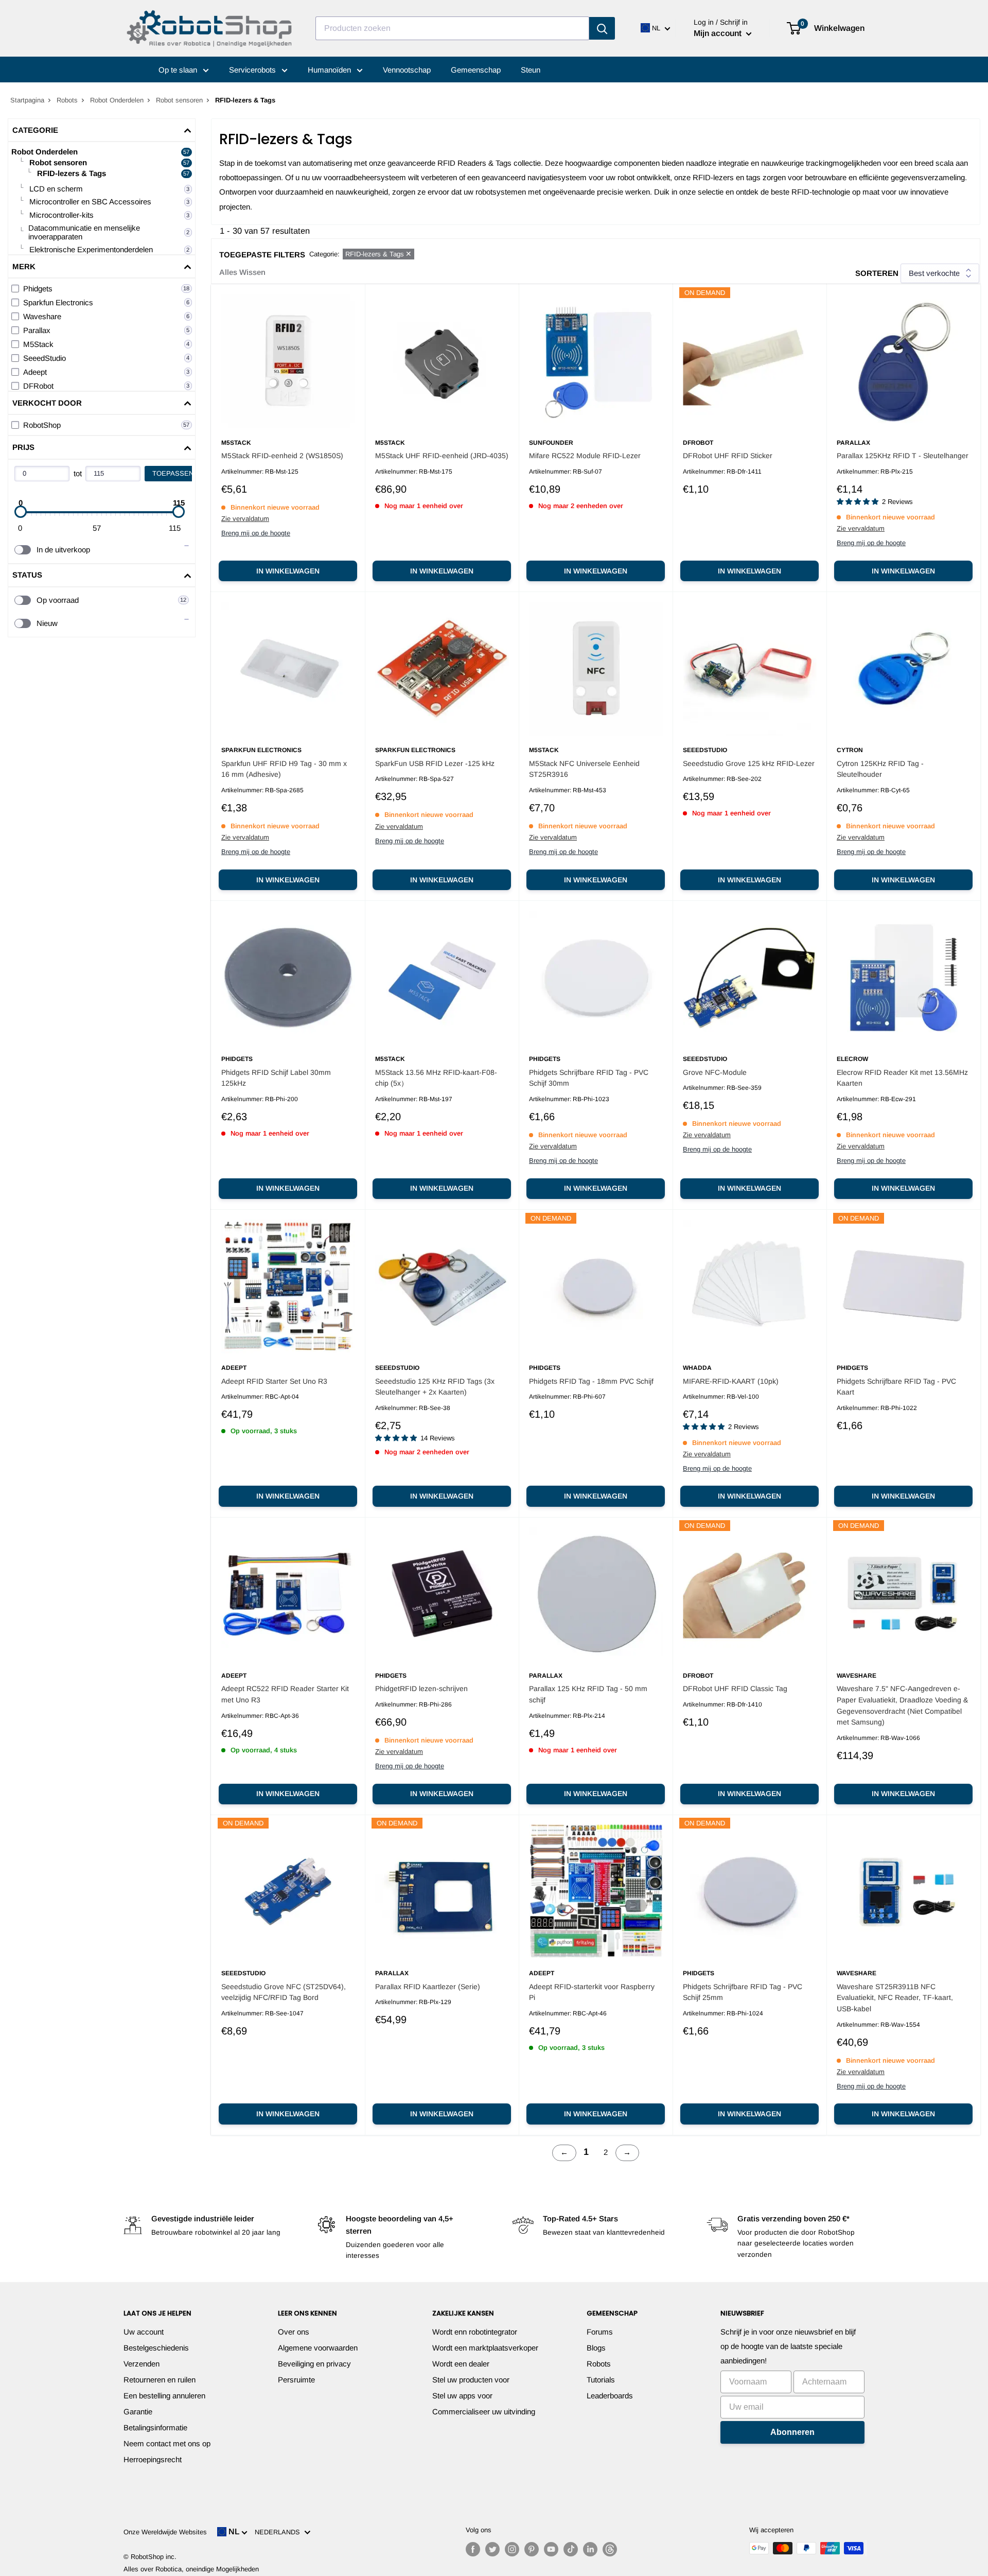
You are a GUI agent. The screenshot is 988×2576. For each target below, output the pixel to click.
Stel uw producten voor (471, 2380)
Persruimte (296, 2380)
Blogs (596, 2348)
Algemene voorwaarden (318, 2348)
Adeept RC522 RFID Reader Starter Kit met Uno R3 (285, 1694)
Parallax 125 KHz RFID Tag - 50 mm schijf (588, 1694)
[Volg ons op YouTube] (551, 2549)
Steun (531, 70)
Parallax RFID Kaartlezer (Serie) (428, 1987)
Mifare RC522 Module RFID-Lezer (585, 456)
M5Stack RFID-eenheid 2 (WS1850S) (282, 456)
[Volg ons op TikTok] (571, 2549)
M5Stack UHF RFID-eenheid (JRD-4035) (442, 456)
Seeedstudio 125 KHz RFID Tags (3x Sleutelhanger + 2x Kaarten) (435, 1387)
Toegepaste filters (262, 255)
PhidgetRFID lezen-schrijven (421, 1689)
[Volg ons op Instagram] (512, 2549)
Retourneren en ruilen (160, 2380)
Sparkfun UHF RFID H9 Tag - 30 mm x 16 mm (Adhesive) (284, 769)
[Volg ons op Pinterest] (532, 2549)
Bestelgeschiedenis (156, 2348)
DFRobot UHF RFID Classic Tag (735, 1689)
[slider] (21, 512)
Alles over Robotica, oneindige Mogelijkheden (191, 2569)
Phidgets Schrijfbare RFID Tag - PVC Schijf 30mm (589, 1078)
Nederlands (279, 2532)
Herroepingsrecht (153, 2459)
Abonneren (792, 2432)
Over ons (294, 2332)
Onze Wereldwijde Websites (165, 2532)
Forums (600, 2332)
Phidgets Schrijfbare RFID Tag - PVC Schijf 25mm (743, 1992)
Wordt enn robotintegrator (475, 2332)
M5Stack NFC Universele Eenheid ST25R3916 (584, 769)
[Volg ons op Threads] (610, 2549)
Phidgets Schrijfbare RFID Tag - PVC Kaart (896, 1387)
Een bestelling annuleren (164, 2396)
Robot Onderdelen (117, 100)
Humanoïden (330, 70)
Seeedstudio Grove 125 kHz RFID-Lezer (749, 763)
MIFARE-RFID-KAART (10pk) (731, 1381)
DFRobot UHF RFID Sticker (728, 456)
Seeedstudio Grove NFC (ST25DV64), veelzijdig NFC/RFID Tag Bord (284, 1992)
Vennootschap (407, 70)
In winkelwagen (288, 571)
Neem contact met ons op (167, 2443)
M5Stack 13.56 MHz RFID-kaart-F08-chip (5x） (436, 1078)
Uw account (144, 2332)
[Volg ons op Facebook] (473, 2549)
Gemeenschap (476, 70)
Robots (67, 100)
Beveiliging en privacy (314, 2364)
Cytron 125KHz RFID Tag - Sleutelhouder (880, 769)
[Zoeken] (602, 28)
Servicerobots (253, 70)
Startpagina (27, 100)
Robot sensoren (179, 100)
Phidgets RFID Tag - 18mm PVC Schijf (591, 1381)
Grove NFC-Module (715, 1072)
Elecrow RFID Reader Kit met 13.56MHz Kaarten (902, 1078)
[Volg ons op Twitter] (492, 2549)
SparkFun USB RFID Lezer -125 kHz (435, 763)
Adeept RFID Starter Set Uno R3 (274, 1381)
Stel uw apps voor (462, 2396)
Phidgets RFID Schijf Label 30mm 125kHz (276, 1078)
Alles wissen (242, 272)
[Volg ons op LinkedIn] (590, 2549)
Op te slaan (179, 70)
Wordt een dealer (461, 2364)
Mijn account (719, 33)
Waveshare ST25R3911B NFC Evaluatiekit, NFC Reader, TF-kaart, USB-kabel (895, 1998)
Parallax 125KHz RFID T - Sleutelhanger (903, 456)
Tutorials (601, 2380)
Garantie (138, 2412)
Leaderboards (610, 2396)
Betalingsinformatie (155, 2427)
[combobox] (452, 28)
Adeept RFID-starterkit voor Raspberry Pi (592, 1992)
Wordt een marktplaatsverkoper (485, 2348)
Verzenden (142, 2364)
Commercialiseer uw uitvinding (484, 2412)
